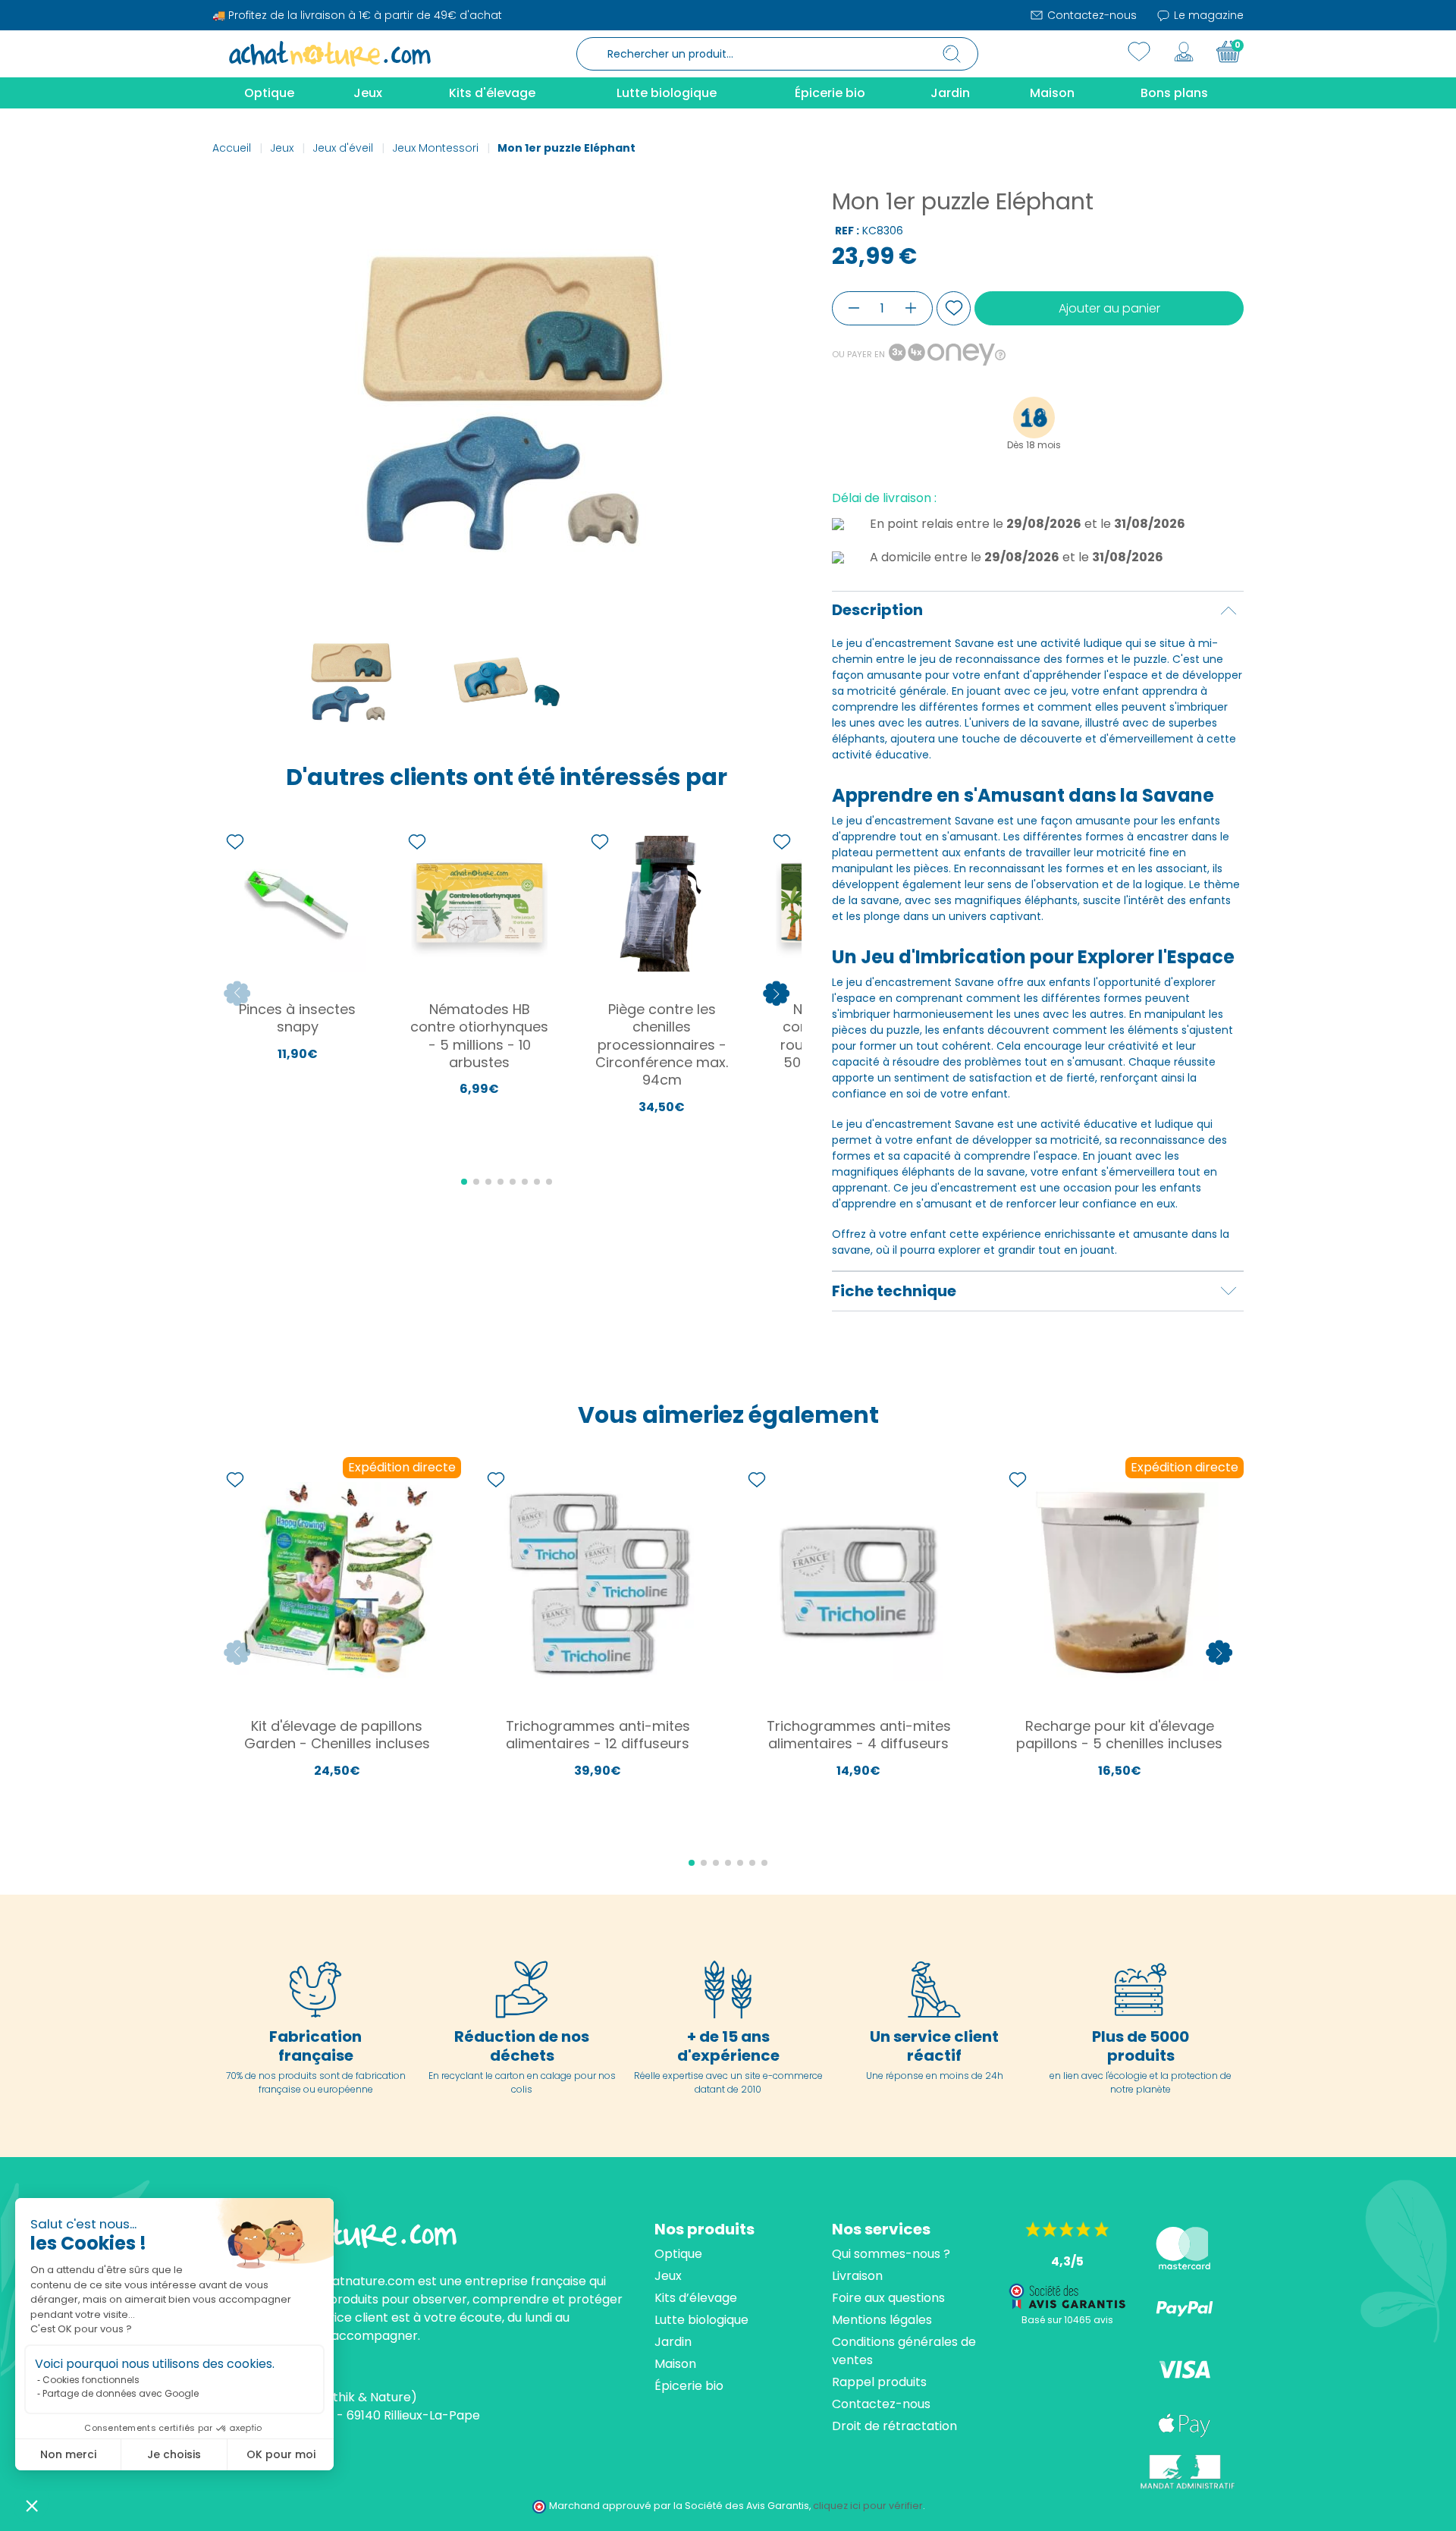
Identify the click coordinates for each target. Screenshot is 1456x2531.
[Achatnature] (330, 53)
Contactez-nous (1090, 15)
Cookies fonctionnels (91, 2380)
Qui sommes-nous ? (891, 2254)
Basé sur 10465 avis (1067, 2320)
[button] (32, 2505)
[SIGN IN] (1184, 52)
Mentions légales (882, 2320)
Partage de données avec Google (121, 2393)
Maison (675, 2364)
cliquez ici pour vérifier (868, 2506)
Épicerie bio (689, 2386)
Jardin (673, 2342)
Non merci (68, 2454)
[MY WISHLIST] (1139, 52)
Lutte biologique (701, 2320)
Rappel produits (879, 2382)
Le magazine (1207, 15)
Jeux (668, 2276)
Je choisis (174, 2454)
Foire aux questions (888, 2298)
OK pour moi (281, 2454)
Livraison (857, 2276)
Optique (678, 2254)
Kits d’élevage (696, 2298)
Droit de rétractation (894, 2426)
